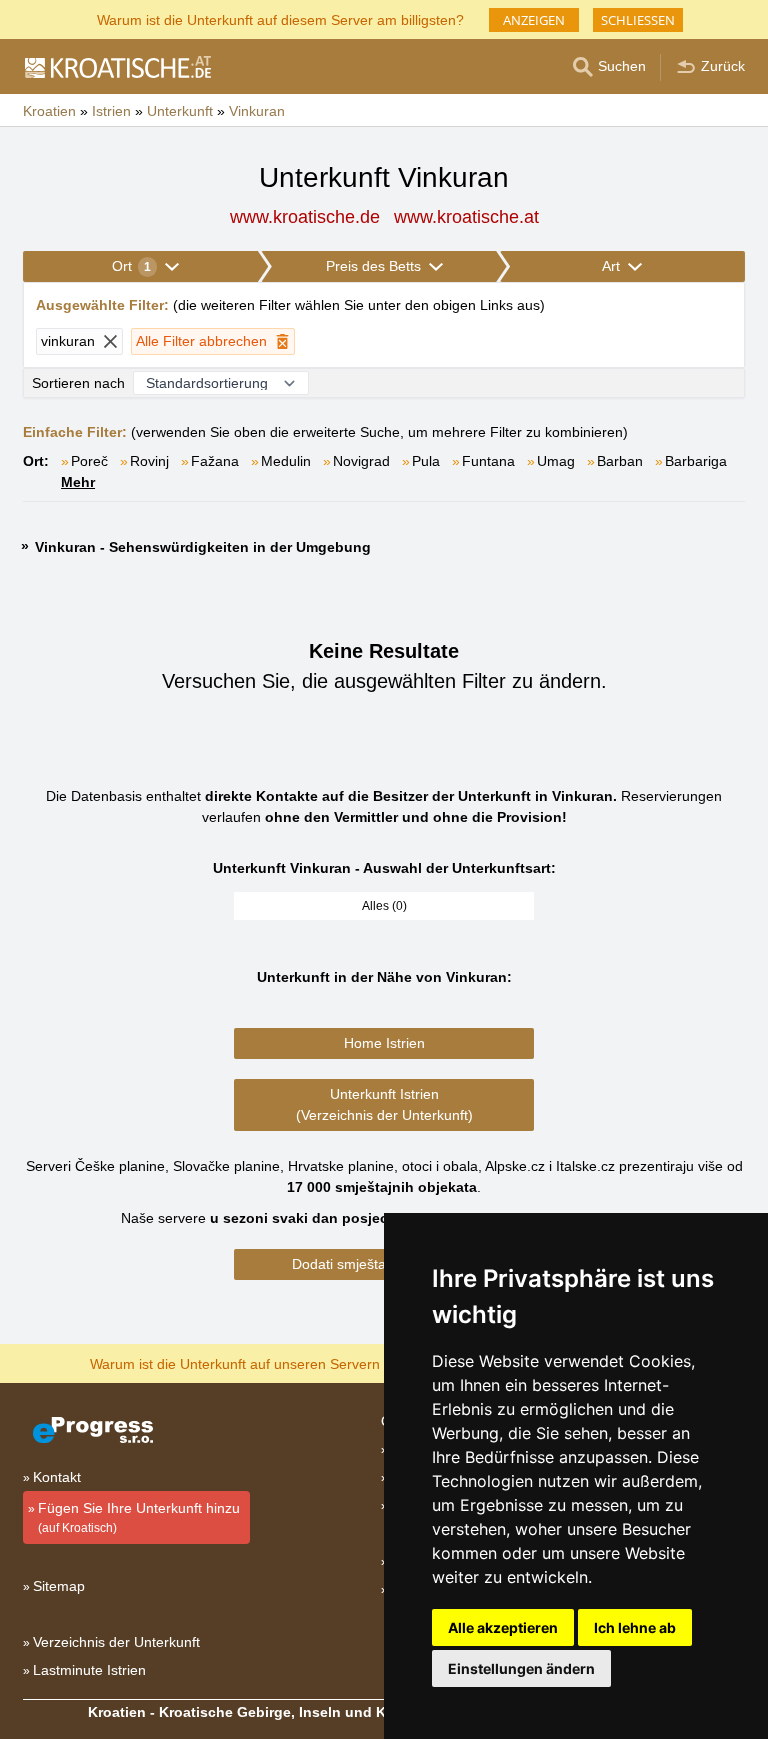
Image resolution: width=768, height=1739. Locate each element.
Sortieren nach (78, 383)
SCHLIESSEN (638, 20)
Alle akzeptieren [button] (503, 1627)
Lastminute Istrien (89, 1670)
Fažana (215, 461)
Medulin (286, 461)
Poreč (89, 461)
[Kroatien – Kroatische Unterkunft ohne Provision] (117, 67)
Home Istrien (384, 1043)
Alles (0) (384, 906)
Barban (620, 461)
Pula (426, 461)
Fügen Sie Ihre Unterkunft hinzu (139, 1517)
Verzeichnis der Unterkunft (116, 1642)
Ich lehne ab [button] (635, 1627)
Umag (556, 461)
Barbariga (696, 461)
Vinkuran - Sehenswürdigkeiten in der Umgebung (203, 547)
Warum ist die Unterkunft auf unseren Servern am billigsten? (280, 1362)
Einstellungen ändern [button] (521, 1668)
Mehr (78, 482)
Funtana (488, 461)
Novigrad (361, 461)
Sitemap (59, 1586)
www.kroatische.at (466, 217)
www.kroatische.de (305, 217)
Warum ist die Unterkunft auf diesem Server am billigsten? (280, 18)
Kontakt (57, 1477)
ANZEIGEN (534, 20)
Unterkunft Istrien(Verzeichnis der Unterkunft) (384, 1104)
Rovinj (149, 461)
